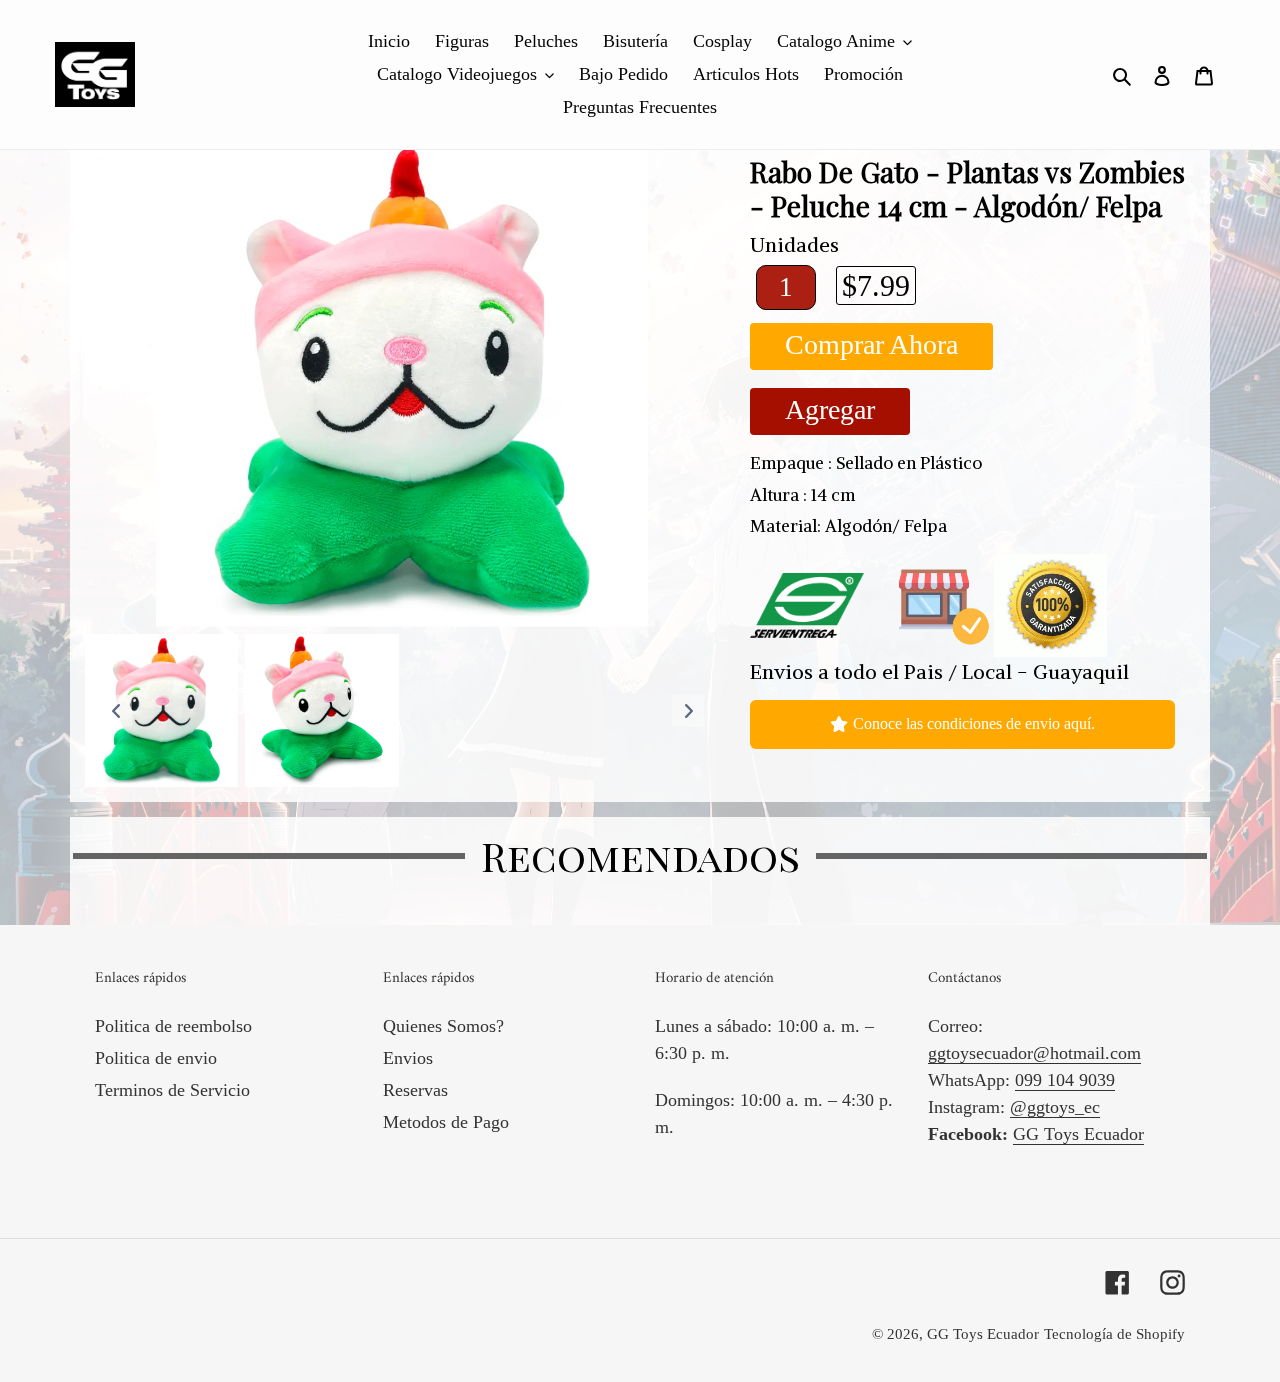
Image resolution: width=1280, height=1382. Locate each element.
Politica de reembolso (173, 1026)
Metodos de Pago (446, 1122)
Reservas (415, 1090)
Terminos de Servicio (172, 1090)
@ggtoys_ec (1055, 1107)
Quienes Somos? (443, 1026)
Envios (408, 1058)
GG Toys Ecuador (1078, 1134)
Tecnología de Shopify (1114, 1334)
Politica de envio (156, 1058)
